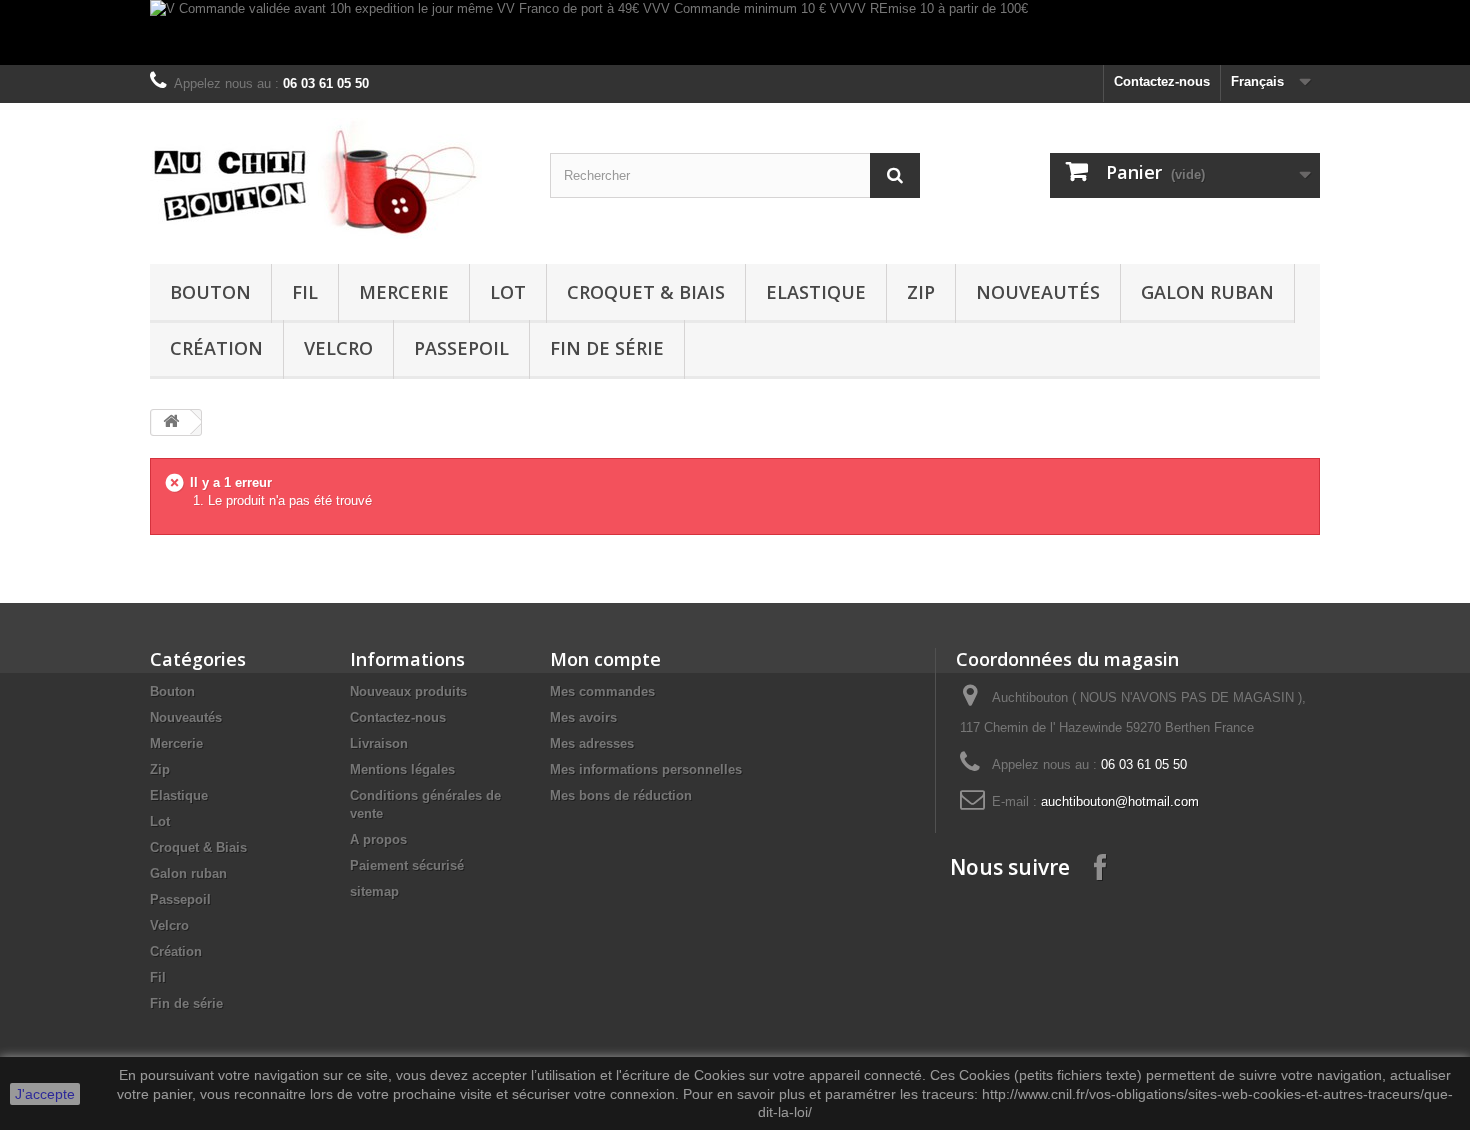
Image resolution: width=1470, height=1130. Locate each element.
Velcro (338, 348)
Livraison (379, 743)
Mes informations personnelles (646, 769)
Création (216, 348)
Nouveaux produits (408, 691)
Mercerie (404, 292)
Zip (921, 292)
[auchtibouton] (335, 178)
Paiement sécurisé (407, 865)
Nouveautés (1038, 292)
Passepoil (461, 348)
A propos (378, 839)
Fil (305, 292)
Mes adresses (592, 743)
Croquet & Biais (646, 292)
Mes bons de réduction (621, 795)
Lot (508, 292)
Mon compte (605, 659)
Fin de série (607, 348)
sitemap (374, 891)
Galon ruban (1207, 292)
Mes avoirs (583, 717)
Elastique (816, 292)
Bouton (210, 292)
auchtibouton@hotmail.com (1120, 801)
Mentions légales (402, 769)
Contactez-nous (1162, 81)
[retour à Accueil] (171, 422)
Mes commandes (602, 691)
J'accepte (45, 1094)
